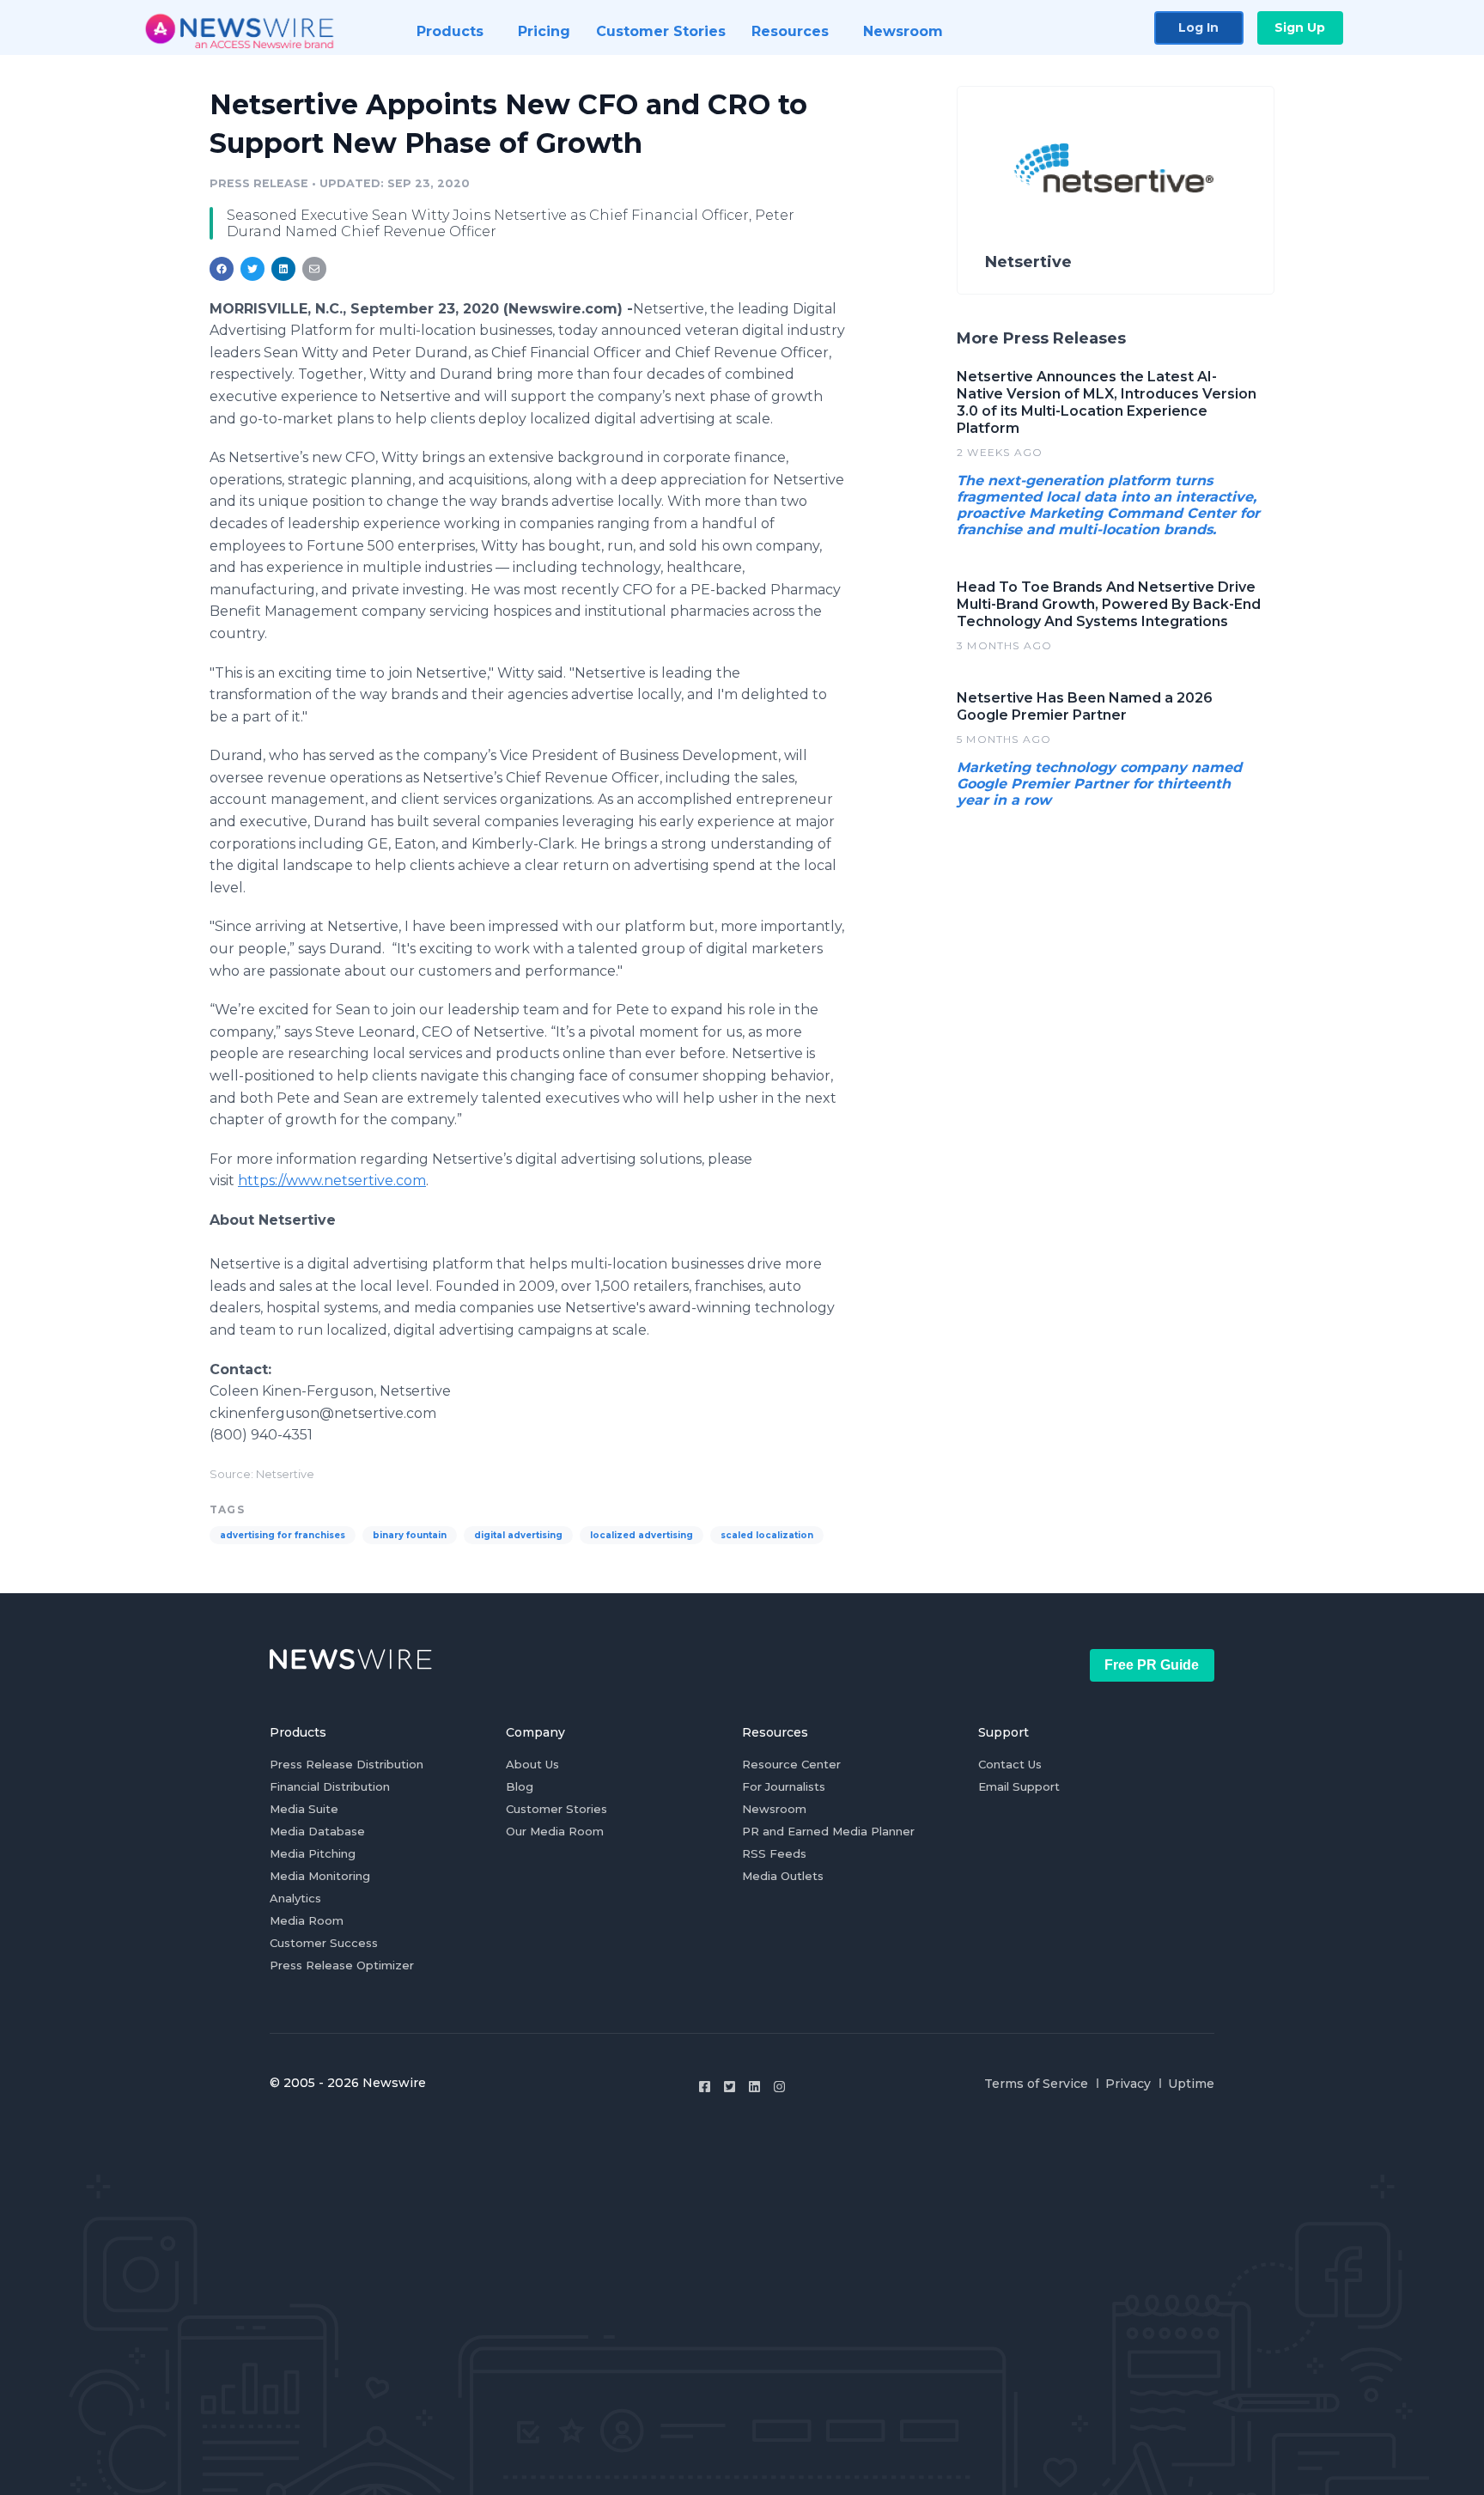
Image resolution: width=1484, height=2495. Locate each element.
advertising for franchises (283, 1535)
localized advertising (642, 1535)
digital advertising (518, 1535)
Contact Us (1010, 1764)
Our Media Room (555, 1831)
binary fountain (410, 1535)
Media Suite (304, 1809)
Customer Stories (556, 1809)
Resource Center (791, 1764)
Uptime (1191, 2084)
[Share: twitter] (252, 269)
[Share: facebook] (222, 269)
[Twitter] (730, 2087)
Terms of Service (1036, 2084)
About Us (532, 1764)
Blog (520, 1786)
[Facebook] (705, 2087)
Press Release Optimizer (342, 1965)
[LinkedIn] (754, 2087)
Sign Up (1300, 27)
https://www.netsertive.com (332, 1181)
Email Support (1019, 1786)
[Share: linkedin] (284, 269)
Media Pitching (313, 1853)
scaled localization (767, 1535)
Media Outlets (783, 1876)
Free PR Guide (1152, 1665)
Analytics (295, 1898)
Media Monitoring (320, 1876)
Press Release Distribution (347, 1764)
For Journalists (784, 1786)
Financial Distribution (330, 1786)
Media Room (307, 1920)
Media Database (317, 1831)
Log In (1198, 27)
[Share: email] (314, 269)
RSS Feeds (774, 1853)
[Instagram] (779, 2087)
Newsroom (774, 1809)
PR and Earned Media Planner (828, 1831)
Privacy (1128, 2084)
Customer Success (324, 1943)
